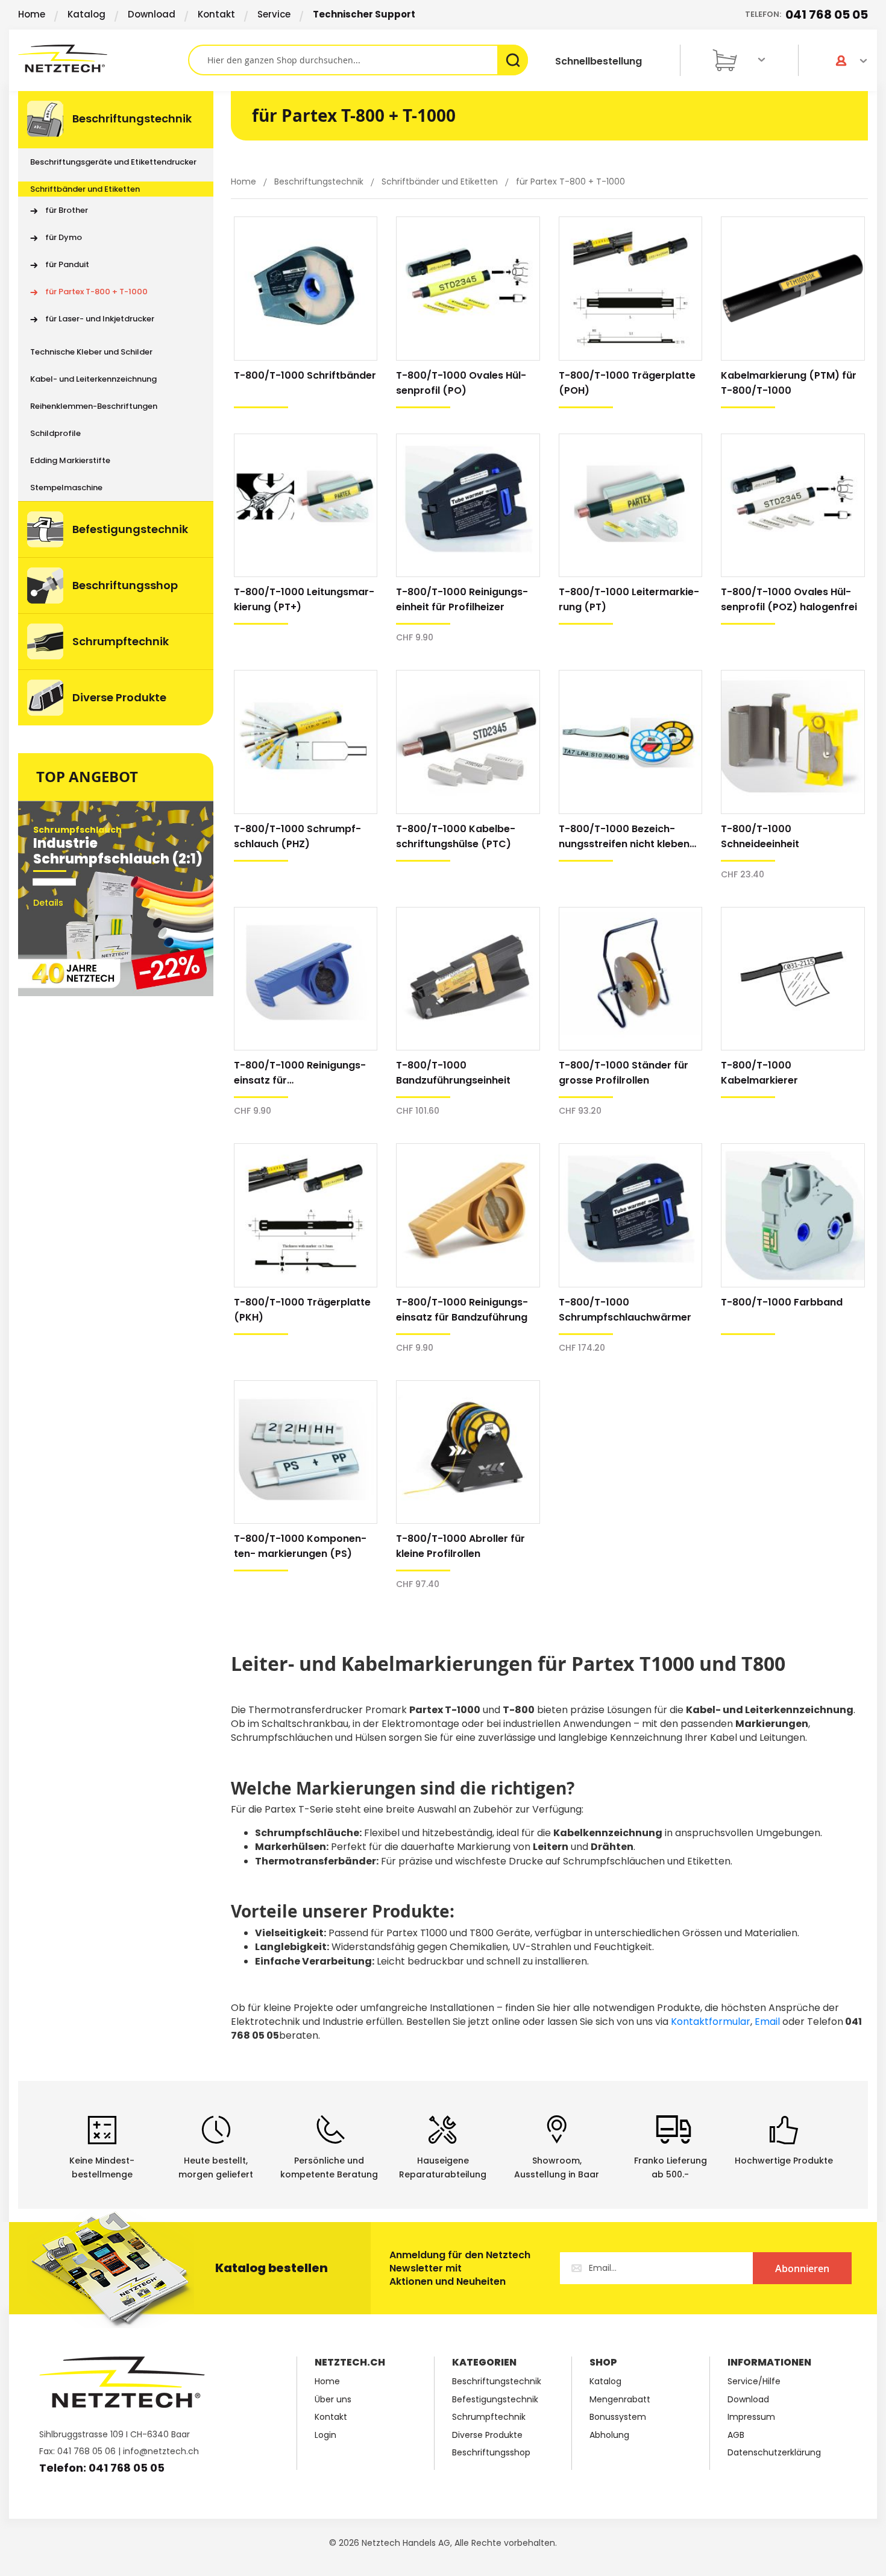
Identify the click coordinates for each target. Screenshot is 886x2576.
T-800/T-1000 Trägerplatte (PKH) (302, 1310)
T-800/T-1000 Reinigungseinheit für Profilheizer (462, 599)
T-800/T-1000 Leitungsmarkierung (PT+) (304, 599)
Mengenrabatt (620, 2400)
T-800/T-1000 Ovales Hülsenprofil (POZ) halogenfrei (789, 599)
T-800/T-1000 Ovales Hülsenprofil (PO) (461, 383)
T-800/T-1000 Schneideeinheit (760, 836)
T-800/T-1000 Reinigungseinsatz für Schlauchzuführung (300, 1073)
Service (274, 14)
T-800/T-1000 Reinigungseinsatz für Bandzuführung (462, 1310)
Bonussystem (618, 2417)
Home (32, 14)
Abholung (609, 2435)
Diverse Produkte (487, 2435)
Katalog (86, 14)
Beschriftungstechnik (320, 182)
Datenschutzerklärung (774, 2453)
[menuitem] (116, 120)
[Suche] (513, 60)
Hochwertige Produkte (784, 2161)
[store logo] (103, 58)
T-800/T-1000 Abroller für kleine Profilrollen (460, 1546)
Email (767, 2022)
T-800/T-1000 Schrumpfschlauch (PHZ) (297, 836)
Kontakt (216, 14)
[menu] (116, 408)
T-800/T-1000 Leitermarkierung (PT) (629, 599)
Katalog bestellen (272, 2268)
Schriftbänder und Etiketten (441, 182)
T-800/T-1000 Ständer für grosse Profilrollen (624, 1073)
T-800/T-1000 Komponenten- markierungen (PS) (300, 1546)
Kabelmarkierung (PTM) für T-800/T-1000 (789, 383)
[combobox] (358, 60)
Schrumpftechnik (489, 2417)
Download (152, 14)
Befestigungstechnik (495, 2400)
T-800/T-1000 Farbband (782, 1302)
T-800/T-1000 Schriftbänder (305, 375)
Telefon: (806, 14)
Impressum (751, 2417)
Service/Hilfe (754, 2382)
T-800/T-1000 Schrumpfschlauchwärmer (625, 1310)
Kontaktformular (711, 2022)
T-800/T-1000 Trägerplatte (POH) (627, 383)
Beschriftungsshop (491, 2453)
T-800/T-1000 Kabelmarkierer (759, 1073)
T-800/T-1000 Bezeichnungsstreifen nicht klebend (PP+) (627, 837)
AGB (736, 2435)
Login (325, 2435)
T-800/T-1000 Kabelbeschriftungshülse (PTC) (456, 836)
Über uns (333, 2400)
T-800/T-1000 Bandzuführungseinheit (453, 1073)
